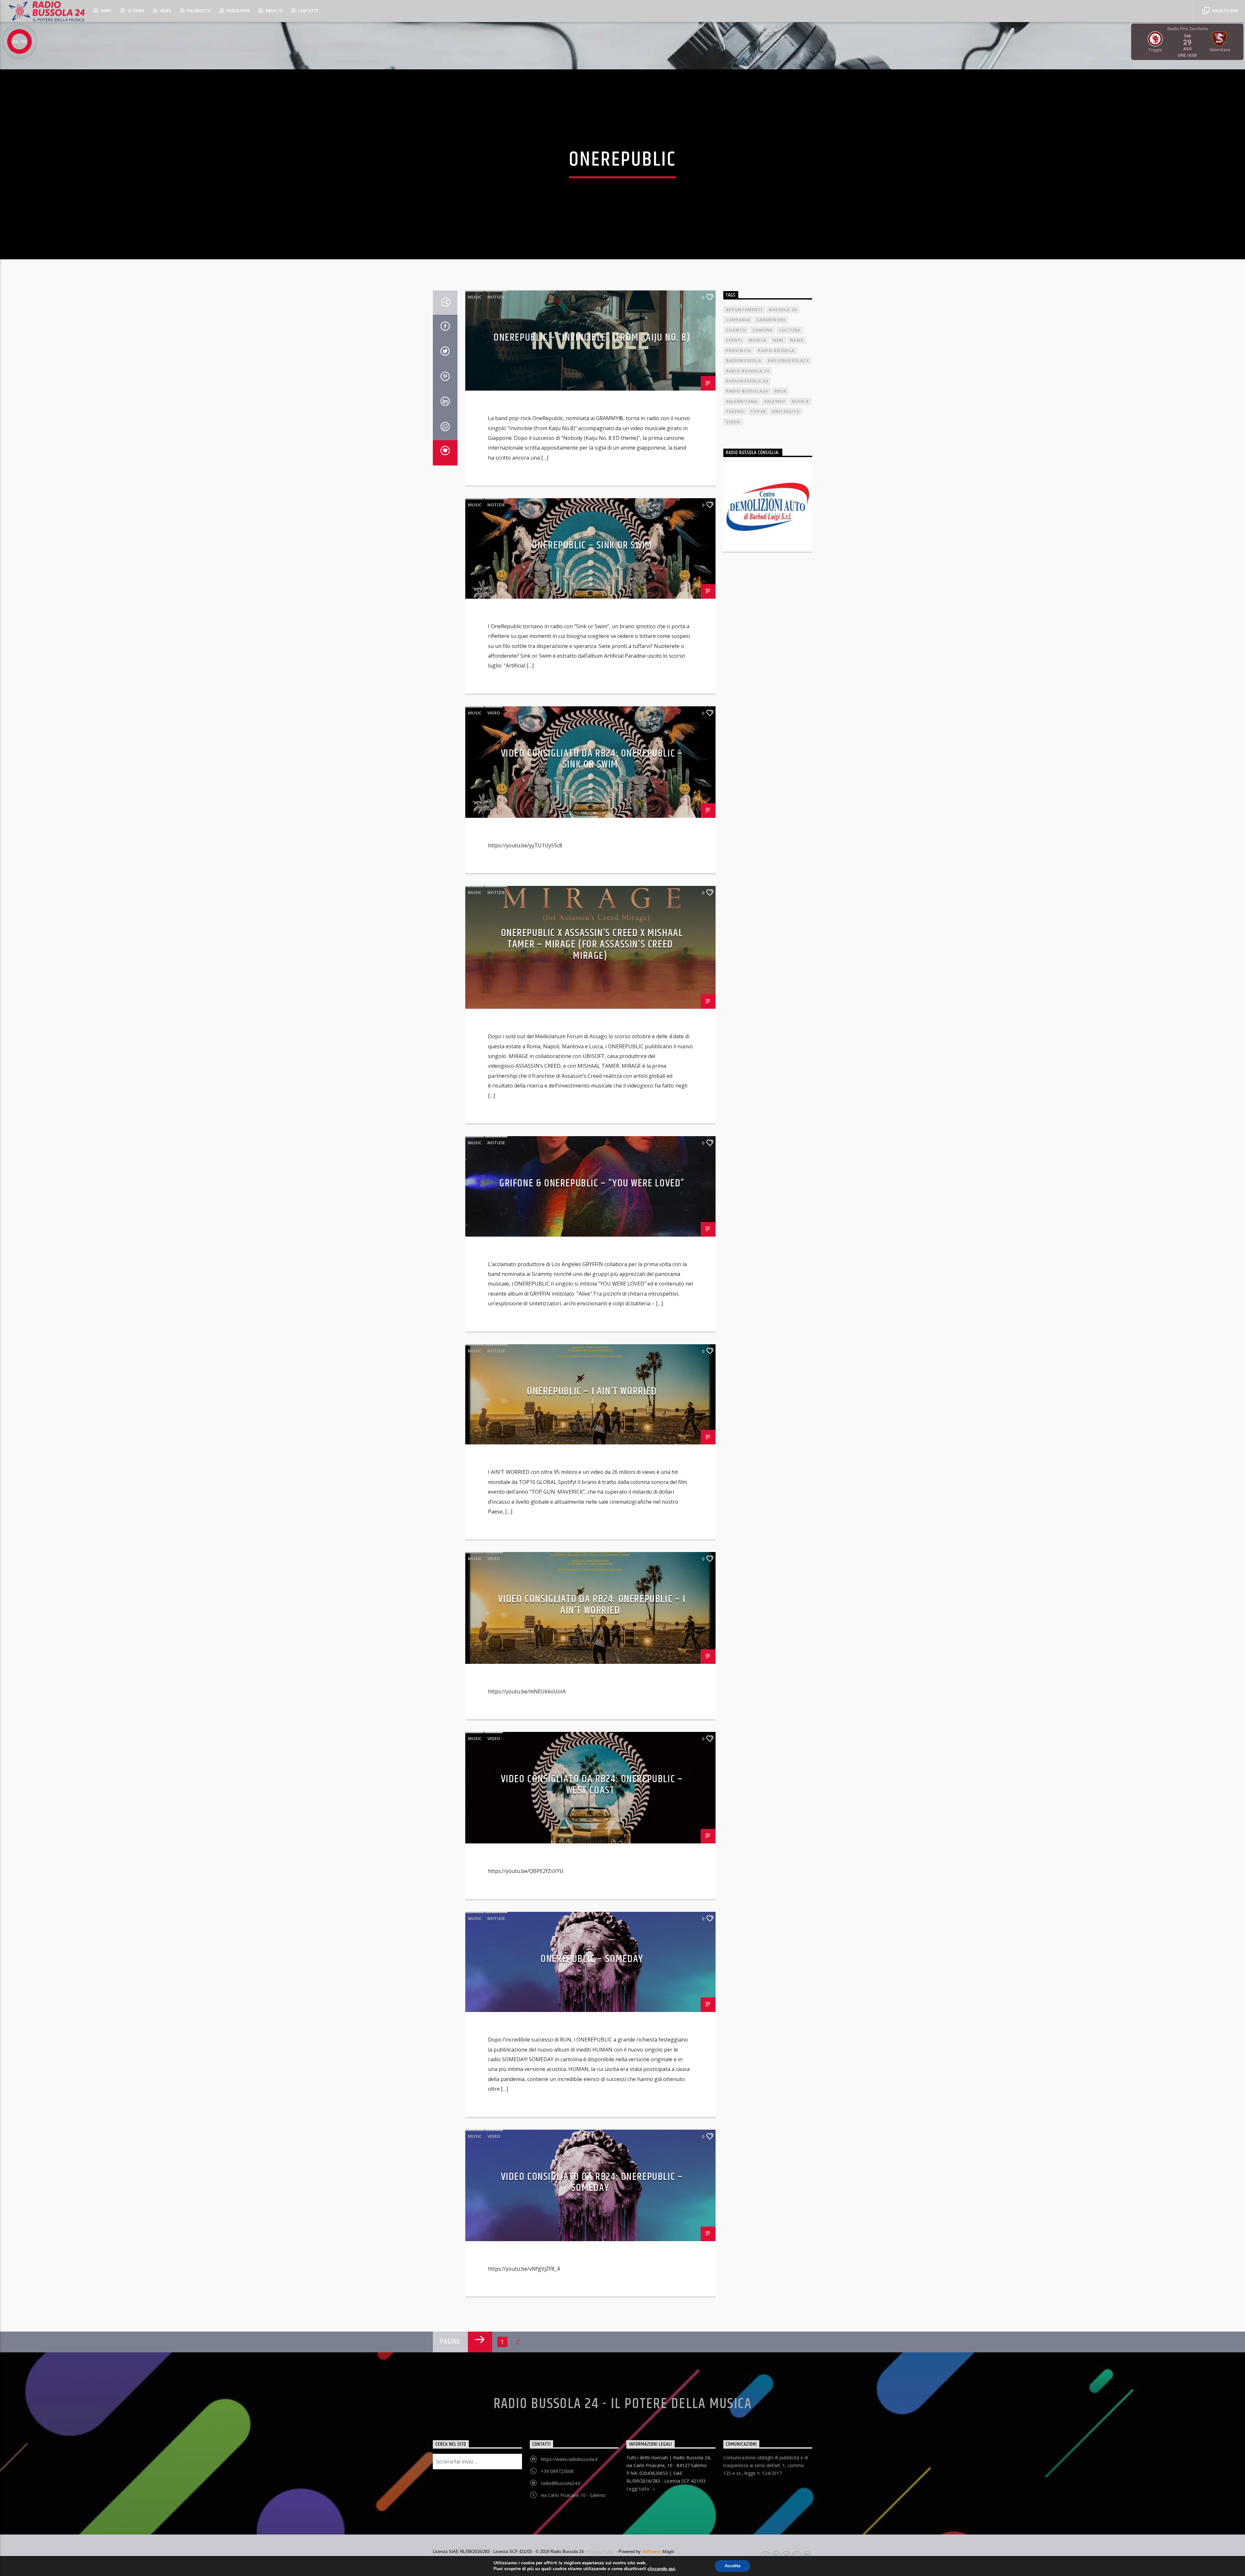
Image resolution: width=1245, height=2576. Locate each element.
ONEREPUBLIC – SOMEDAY (592, 1959)
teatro (735, 412)
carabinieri (771, 320)
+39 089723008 (557, 2471)
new (778, 340)
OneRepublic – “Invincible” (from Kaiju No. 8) (592, 338)
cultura (790, 330)
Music (475, 297)
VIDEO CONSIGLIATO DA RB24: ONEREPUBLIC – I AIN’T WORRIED (592, 1605)
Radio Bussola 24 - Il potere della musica (623, 2404)
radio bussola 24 (748, 371)
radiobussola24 (788, 361)
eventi (734, 340)
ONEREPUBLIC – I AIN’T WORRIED (592, 1391)
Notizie (496, 297)
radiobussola (744, 361)
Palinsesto (199, 11)
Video (494, 713)
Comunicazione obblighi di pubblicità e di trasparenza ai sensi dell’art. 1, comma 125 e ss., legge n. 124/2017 (766, 2465)
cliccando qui (661, 2569)
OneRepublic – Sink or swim (592, 545)
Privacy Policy (601, 2552)
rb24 (780, 391)
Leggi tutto (639, 2489)
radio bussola (776, 351)
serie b (800, 401)
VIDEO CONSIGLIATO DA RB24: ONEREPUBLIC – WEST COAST (592, 1785)
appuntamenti (744, 310)
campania (738, 320)
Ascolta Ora (1224, 11)
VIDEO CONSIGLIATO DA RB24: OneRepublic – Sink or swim (592, 759)
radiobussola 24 (747, 381)
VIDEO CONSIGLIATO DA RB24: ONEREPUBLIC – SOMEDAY (592, 2182)
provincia (739, 351)
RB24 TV (274, 11)
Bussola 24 (783, 310)
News (166, 11)
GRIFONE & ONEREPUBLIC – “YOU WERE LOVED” (592, 1183)
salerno (775, 401)
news (797, 340)
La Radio (136, 11)
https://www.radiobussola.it (569, 2459)
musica (758, 340)
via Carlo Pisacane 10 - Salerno (573, 2495)
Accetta (733, 2566)
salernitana (742, 401)
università (786, 412)
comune (763, 330)
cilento (736, 330)
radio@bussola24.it (561, 2483)
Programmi (238, 11)
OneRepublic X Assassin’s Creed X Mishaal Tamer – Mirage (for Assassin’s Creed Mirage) (592, 944)
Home (106, 11)
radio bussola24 (747, 391)
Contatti (308, 11)
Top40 (758, 412)
